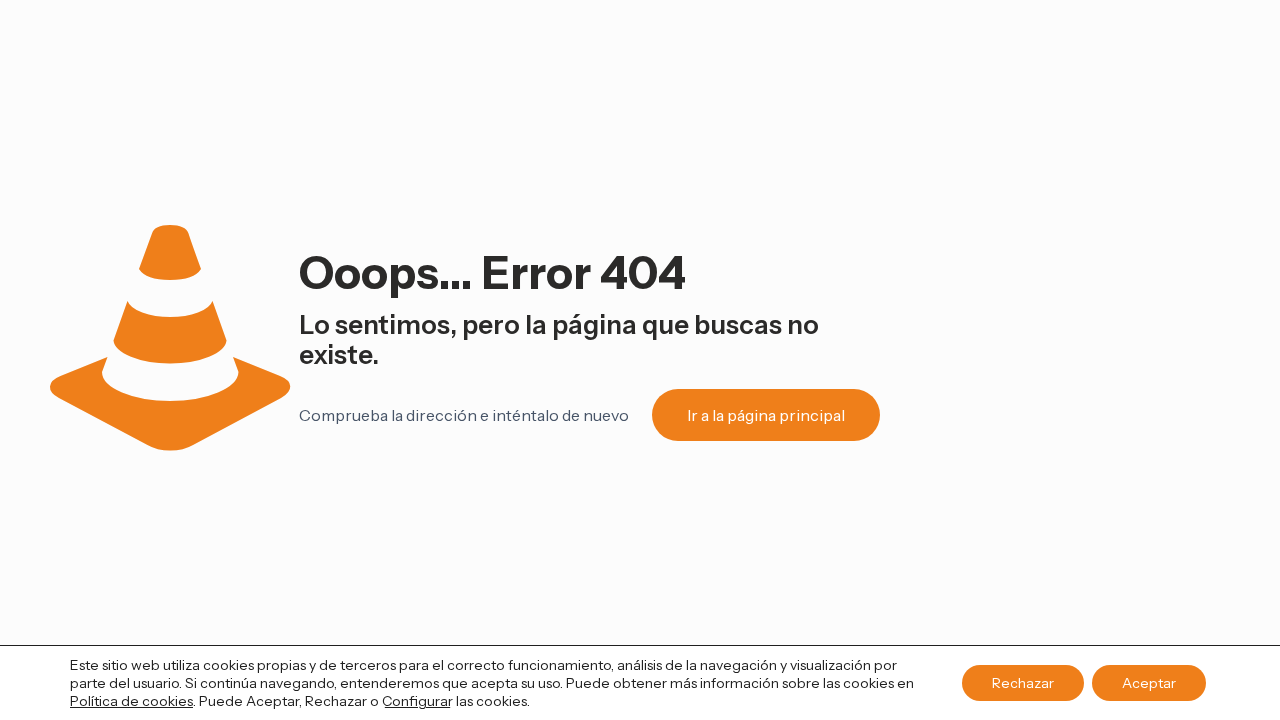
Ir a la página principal (766, 415)
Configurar (417, 701)
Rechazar (1023, 683)
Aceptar (1149, 683)
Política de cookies (131, 701)
